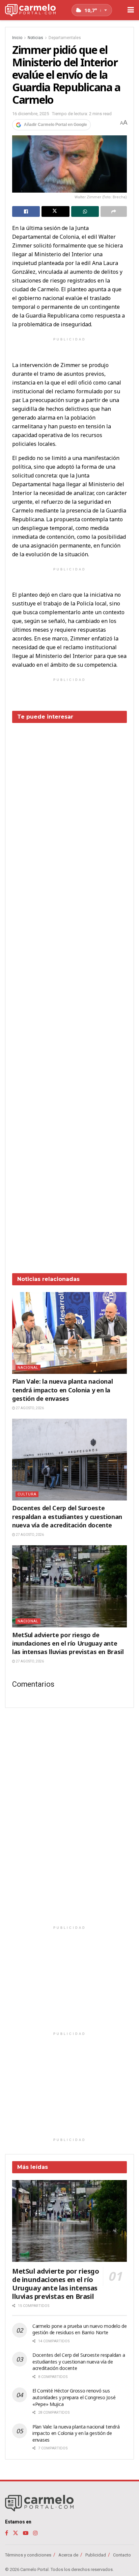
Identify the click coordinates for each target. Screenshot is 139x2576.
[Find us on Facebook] (7, 2533)
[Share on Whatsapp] (85, 211)
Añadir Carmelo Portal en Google (55, 125)
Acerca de (68, 2555)
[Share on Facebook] (26, 211)
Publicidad (96, 2555)
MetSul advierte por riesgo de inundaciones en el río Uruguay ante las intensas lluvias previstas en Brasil (68, 1643)
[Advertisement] (69, 993)
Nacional (28, 1368)
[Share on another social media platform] (114, 211)
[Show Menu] (131, 10)
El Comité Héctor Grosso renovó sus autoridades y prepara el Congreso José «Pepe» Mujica (74, 2397)
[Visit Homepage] (30, 10)
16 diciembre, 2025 (31, 114)
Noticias (35, 38)
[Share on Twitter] (55, 211)
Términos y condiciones (28, 2555)
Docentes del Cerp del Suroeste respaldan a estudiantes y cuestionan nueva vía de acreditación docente (67, 1516)
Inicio (17, 38)
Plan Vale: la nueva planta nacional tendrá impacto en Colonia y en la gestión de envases (62, 1390)
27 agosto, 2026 (30, 1408)
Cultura (27, 1494)
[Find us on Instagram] (35, 2533)
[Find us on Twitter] (16, 2533)
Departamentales (65, 38)
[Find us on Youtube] (26, 2533)
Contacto (122, 2555)
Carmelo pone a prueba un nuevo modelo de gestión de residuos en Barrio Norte (80, 2329)
